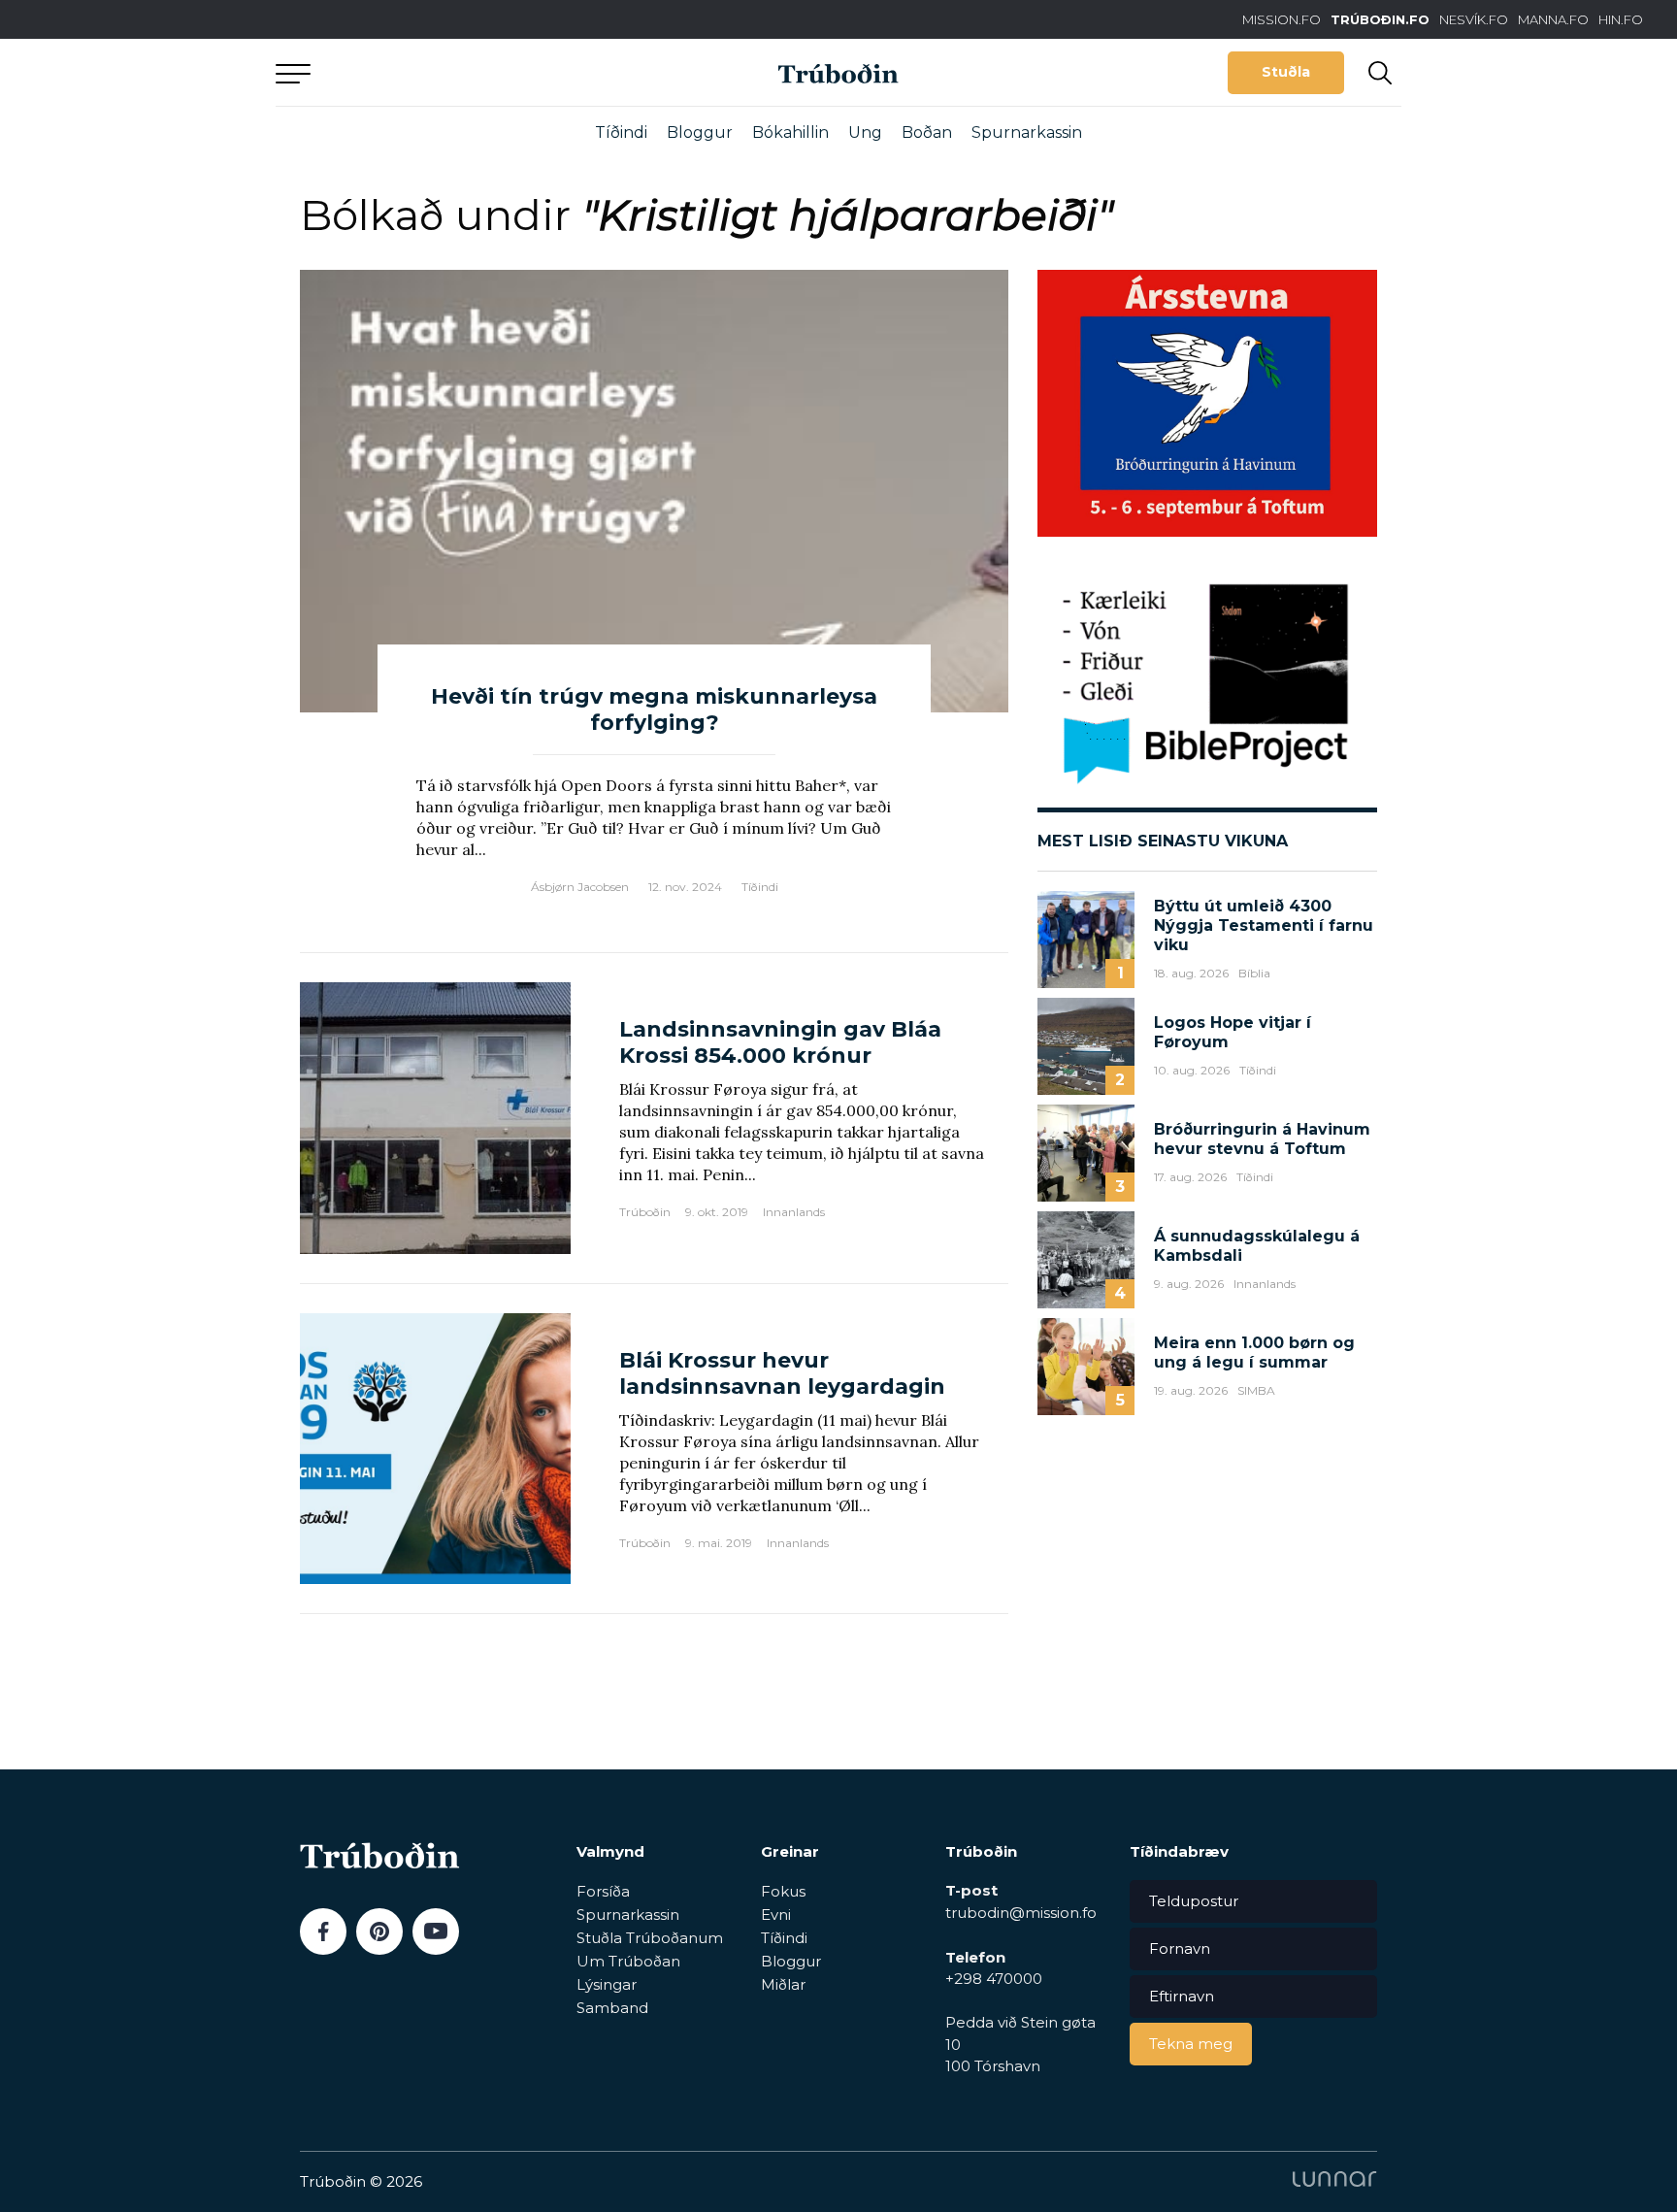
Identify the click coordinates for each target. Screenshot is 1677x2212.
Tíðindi (621, 132)
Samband (612, 2008)
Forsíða (603, 1891)
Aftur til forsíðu (455, 72)
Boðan (927, 132)
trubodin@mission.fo (1021, 1913)
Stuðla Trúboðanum (650, 1938)
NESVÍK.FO (1474, 19)
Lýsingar (607, 1984)
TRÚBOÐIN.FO (1380, 19)
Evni (776, 1915)
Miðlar (783, 1984)
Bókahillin (790, 132)
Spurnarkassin (1027, 132)
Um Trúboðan (628, 1961)
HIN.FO (1621, 19)
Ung (865, 132)
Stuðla (1286, 72)
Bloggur (700, 132)
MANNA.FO (1553, 19)
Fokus (783, 1891)
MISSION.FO (1282, 19)
